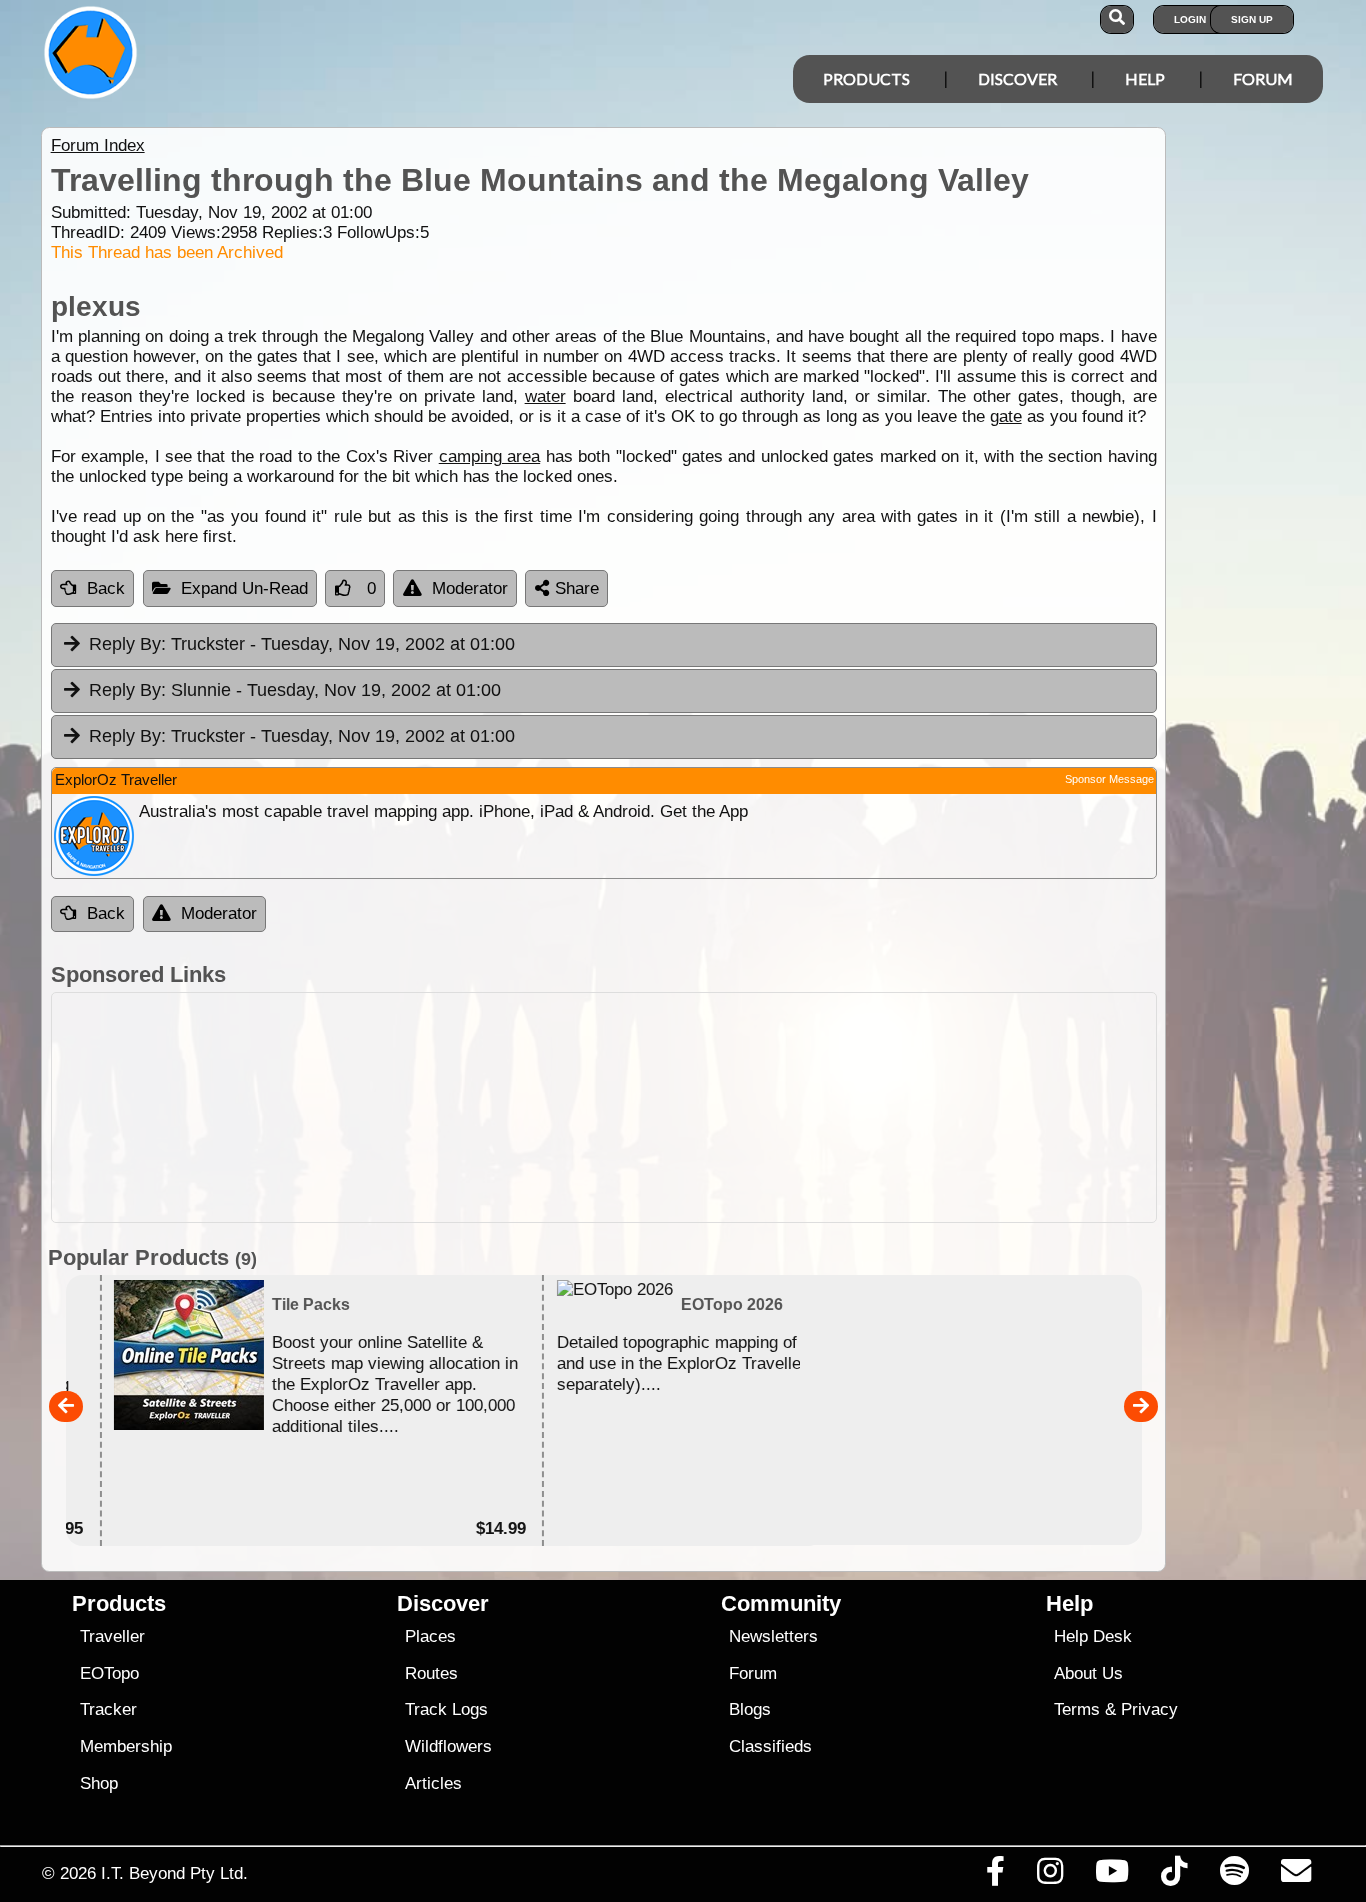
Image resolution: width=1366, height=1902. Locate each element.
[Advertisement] (604, 1107)
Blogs (750, 1709)
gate (1006, 416)
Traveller (112, 1636)
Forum (1263, 78)
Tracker (108, 1709)
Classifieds (770, 1746)
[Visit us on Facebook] (995, 1876)
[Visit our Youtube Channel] (1112, 1876)
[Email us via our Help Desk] (1295, 1876)
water (545, 396)
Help (1145, 78)
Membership (126, 1746)
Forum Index (98, 145)
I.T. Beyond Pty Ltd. (174, 1873)
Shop (99, 1783)
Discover (1017, 78)
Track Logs (446, 1709)
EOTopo (109, 1673)
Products (866, 78)
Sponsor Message (1109, 779)
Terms (1077, 1709)
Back (106, 588)
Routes (431, 1673)
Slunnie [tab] (295, 690)
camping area (489, 456)
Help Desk (1093, 1636)
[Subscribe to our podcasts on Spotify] (1234, 1876)
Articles (433, 1783)
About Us (1088, 1673)
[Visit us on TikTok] (1174, 1876)
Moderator (470, 588)
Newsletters (773, 1636)
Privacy (1149, 1709)
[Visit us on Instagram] (1049, 1876)
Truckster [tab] (302, 644)
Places (430, 1636)
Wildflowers (448, 1746)
